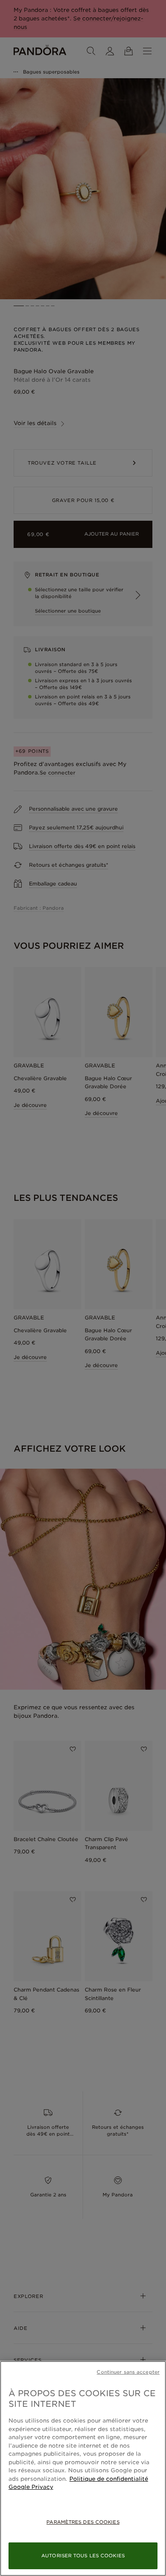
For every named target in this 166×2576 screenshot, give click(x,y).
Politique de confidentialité (109, 2479)
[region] (83, 2468)
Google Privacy (31, 2487)
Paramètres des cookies (83, 2522)
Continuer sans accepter (128, 2372)
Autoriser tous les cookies (83, 2556)
